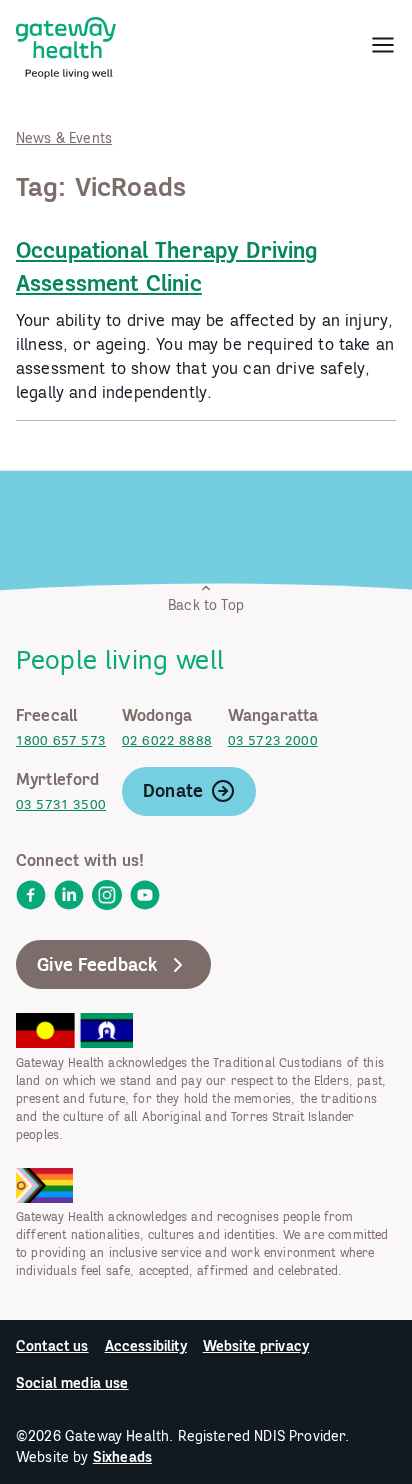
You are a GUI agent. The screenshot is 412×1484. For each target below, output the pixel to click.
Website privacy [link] (256, 1346)
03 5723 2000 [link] (273, 740)
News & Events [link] (64, 138)
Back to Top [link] (206, 605)
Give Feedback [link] (97, 964)
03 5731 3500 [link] (61, 804)
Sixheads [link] (122, 1457)
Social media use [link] (72, 1383)
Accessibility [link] (146, 1346)
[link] (66, 44)
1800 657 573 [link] (61, 740)
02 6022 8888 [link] (167, 740)
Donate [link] (173, 790)
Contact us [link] (52, 1346)
